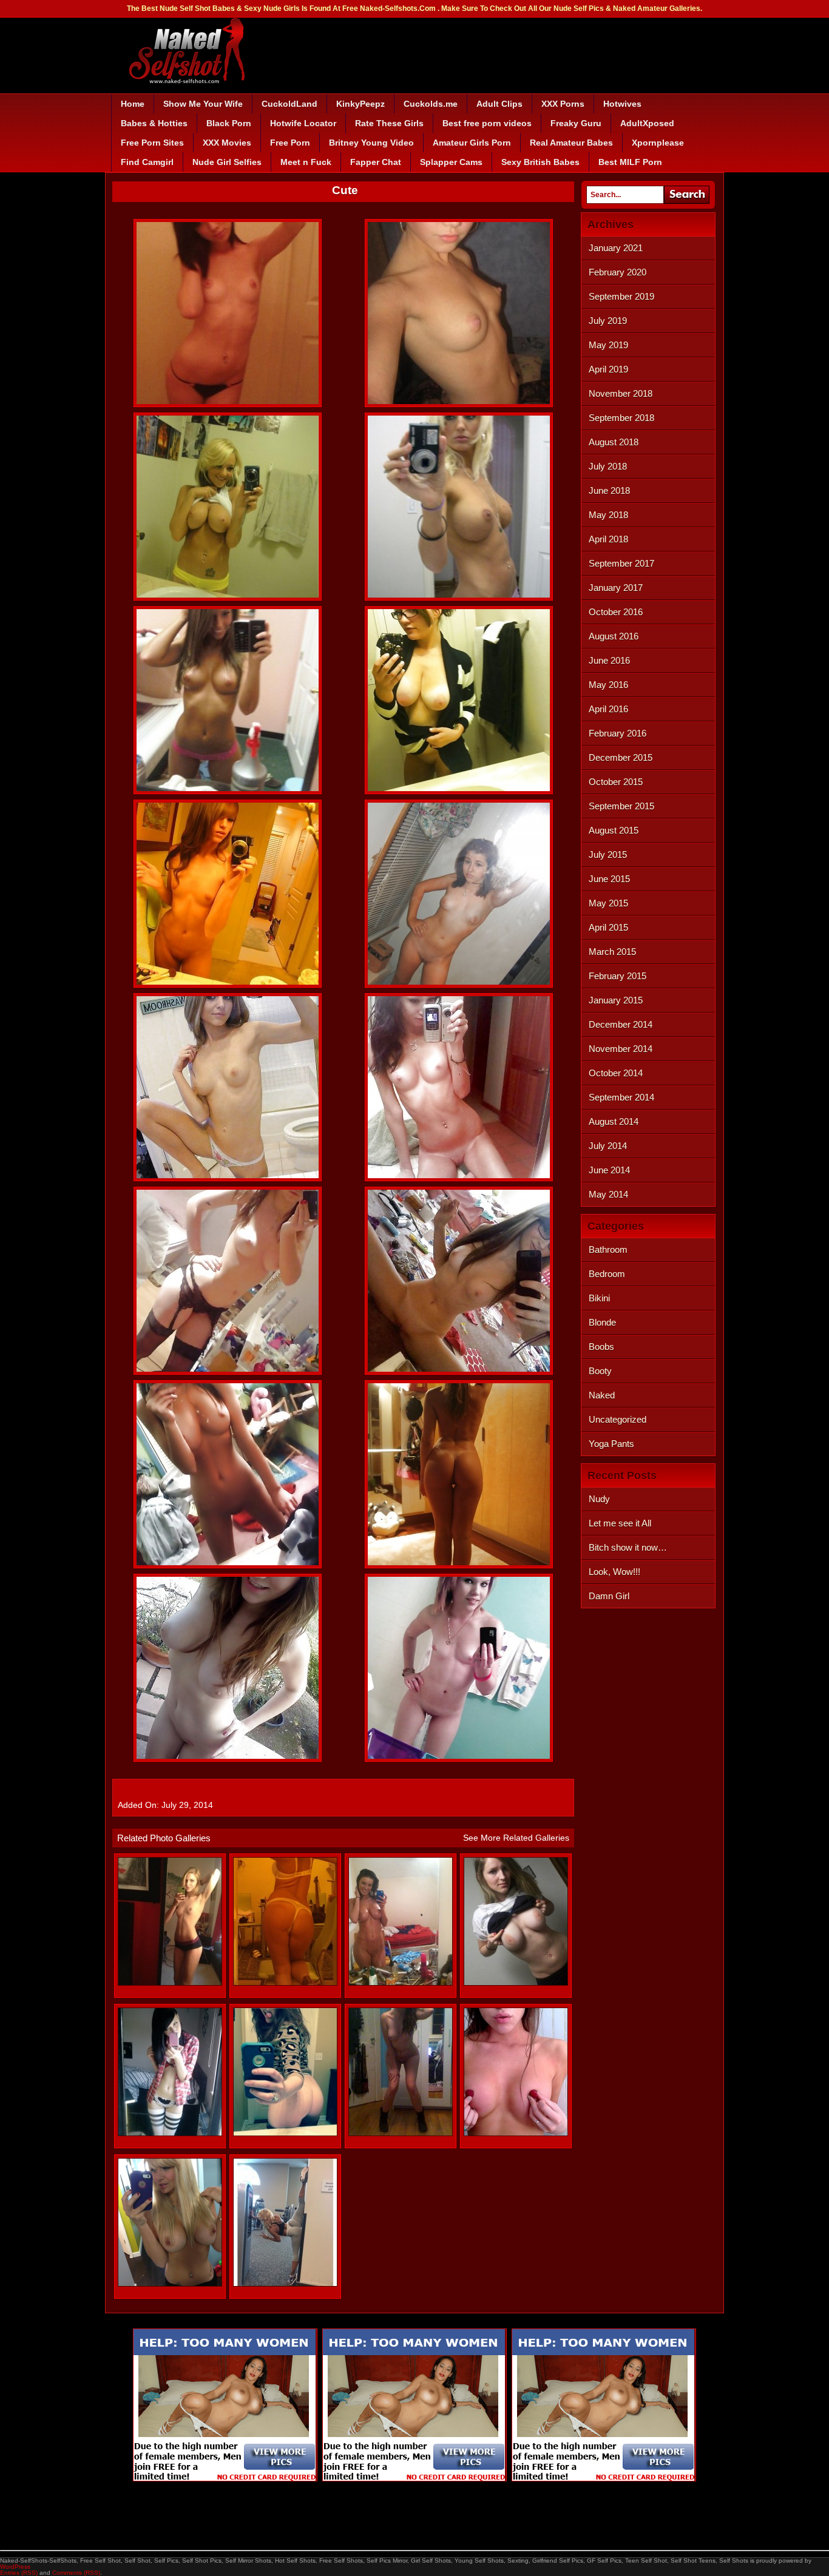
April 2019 (608, 369)
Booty (600, 1371)
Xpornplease (658, 143)
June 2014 (609, 1170)
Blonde (602, 1322)
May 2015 (608, 903)
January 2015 (616, 1000)
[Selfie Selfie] (401, 1983)
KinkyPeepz (360, 104)
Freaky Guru (576, 123)
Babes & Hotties (154, 123)
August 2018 (614, 442)
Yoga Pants (611, 1444)
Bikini (599, 1298)
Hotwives (622, 104)
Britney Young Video (371, 143)
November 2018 (621, 393)
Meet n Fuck (306, 162)
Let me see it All (620, 1523)
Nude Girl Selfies (227, 162)
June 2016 (609, 660)
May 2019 (608, 345)
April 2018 (608, 539)
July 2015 (608, 855)
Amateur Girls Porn (472, 143)
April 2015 (608, 927)
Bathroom (608, 1249)
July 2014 (608, 1146)
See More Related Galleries (516, 1838)
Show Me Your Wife (203, 104)
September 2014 (621, 1097)
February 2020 (618, 272)
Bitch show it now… (628, 1547)
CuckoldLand (289, 104)
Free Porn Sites (152, 143)
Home (133, 104)
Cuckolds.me (431, 104)
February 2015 (618, 976)
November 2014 (621, 1049)
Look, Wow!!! (614, 1572)
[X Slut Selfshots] (516, 2133)
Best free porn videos (487, 123)
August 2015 (614, 830)
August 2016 (614, 636)
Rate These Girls (389, 123)
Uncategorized (618, 1419)
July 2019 (608, 321)
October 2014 (616, 1073)
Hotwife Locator (303, 123)
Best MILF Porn (630, 162)
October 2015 (616, 782)
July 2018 (608, 466)
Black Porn (229, 123)
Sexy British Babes (540, 162)
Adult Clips (499, 104)
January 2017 (616, 588)
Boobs (601, 1347)
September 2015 (621, 806)
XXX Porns (563, 104)
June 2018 (609, 491)
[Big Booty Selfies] (285, 1983)
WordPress (15, 2567)
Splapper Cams (451, 162)
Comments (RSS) (76, 2573)
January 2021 (616, 248)
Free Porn (290, 143)
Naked (602, 1395)
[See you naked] (170, 2133)
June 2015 (609, 879)
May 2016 (608, 685)
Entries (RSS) (19, 2573)
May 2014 (608, 1194)
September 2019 (621, 296)
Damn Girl (609, 1596)
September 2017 (621, 563)
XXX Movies (227, 143)
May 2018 (608, 515)
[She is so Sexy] (170, 1983)
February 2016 (618, 733)
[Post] (170, 2284)
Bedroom (607, 1274)
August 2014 (614, 1121)
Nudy (599, 1499)
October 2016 (616, 612)
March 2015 (612, 952)
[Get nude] (285, 2133)
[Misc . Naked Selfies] (516, 1983)
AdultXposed (647, 123)
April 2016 (608, 709)
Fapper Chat (376, 162)
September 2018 (621, 418)
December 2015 (621, 757)
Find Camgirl (147, 162)
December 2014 (621, 1024)
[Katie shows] (401, 2133)
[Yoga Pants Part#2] (285, 2284)
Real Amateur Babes (571, 143)
